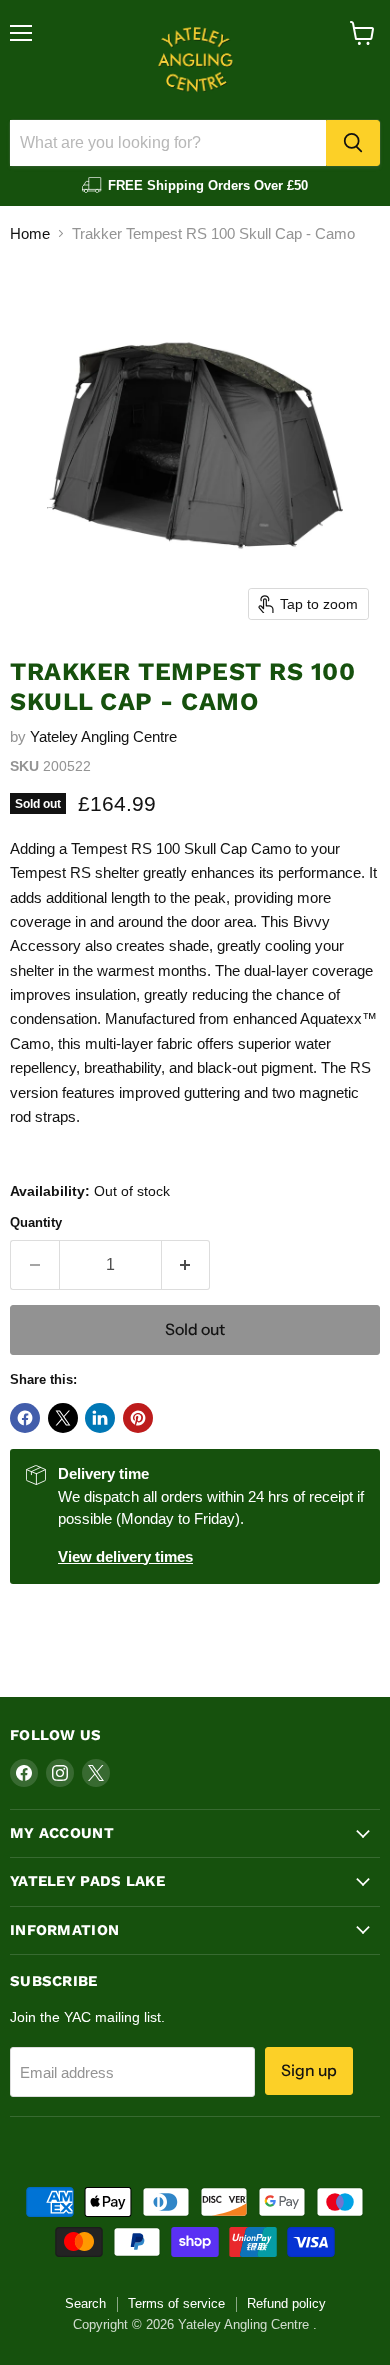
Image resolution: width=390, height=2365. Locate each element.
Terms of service (176, 2303)
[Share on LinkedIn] (100, 1418)
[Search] (353, 143)
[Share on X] (63, 1418)
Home (30, 233)
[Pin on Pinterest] (138, 1418)
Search (85, 2303)
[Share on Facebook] (25, 1418)
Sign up (309, 2070)
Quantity (36, 1222)
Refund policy (286, 2303)
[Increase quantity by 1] (186, 1265)
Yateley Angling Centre (103, 736)
